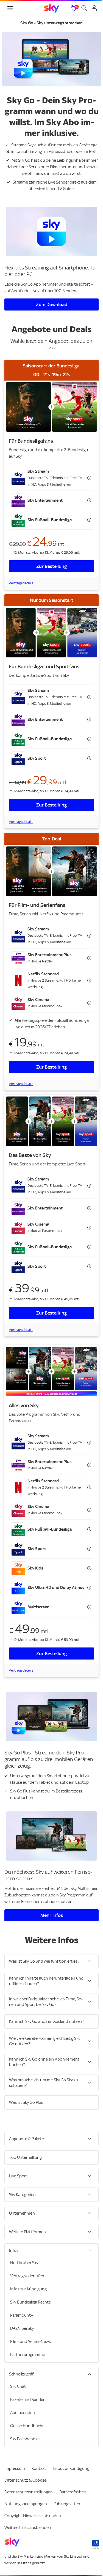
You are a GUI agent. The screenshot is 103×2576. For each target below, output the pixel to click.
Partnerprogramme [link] (28, 2355)
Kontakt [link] (39, 2468)
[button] (49, 473)
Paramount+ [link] (22, 2315)
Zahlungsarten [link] (67, 2504)
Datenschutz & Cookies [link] (26, 2480)
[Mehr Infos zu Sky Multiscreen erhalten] (49, 1819)
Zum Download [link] (49, 302)
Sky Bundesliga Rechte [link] (30, 2302)
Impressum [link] (15, 2468)
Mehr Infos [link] (49, 1897)
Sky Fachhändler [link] (25, 2439)
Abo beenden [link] (23, 2413)
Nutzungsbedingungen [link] (26, 2504)
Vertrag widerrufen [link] (27, 2276)
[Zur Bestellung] (49, 403)
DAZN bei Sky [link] (22, 2328)
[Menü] (10, 8)
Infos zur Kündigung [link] (28, 2289)
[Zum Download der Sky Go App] (49, 230)
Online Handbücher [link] (28, 2426)
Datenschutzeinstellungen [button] (29, 2492)
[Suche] (80, 8)
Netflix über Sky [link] (24, 2263)
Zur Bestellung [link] (50, 562)
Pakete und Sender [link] (27, 2400)
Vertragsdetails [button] (21, 578)
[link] (49, 8)
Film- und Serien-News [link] (30, 2342)
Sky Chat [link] (18, 2386)
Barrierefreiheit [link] (73, 2492)
